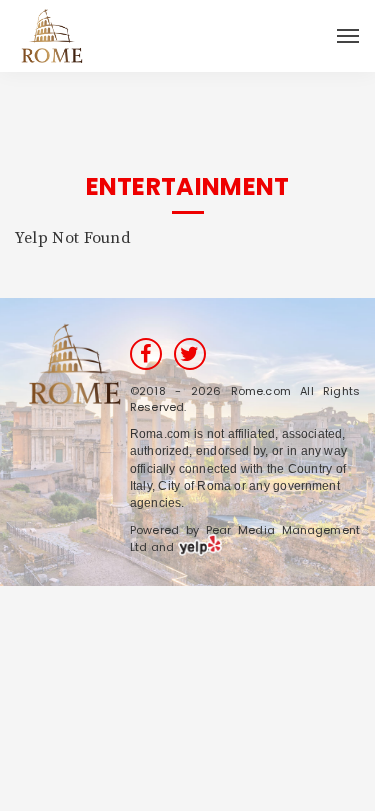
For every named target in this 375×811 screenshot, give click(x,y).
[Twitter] (190, 354)
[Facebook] (146, 354)
